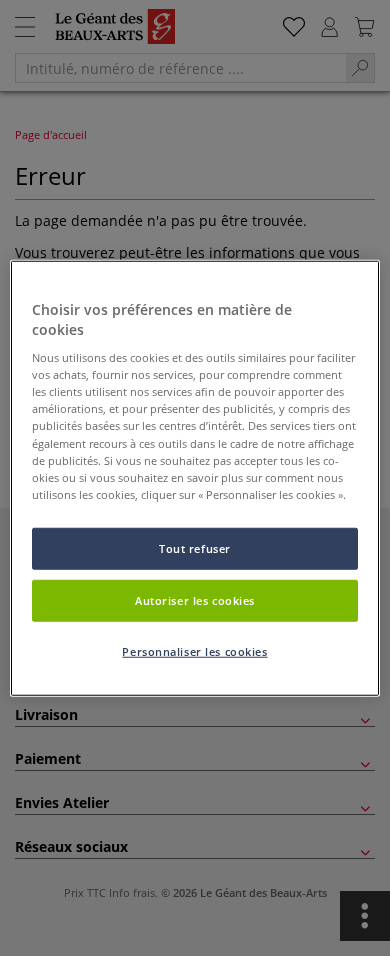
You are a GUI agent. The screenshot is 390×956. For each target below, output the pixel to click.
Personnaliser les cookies (194, 650)
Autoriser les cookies (195, 599)
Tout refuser (195, 547)
